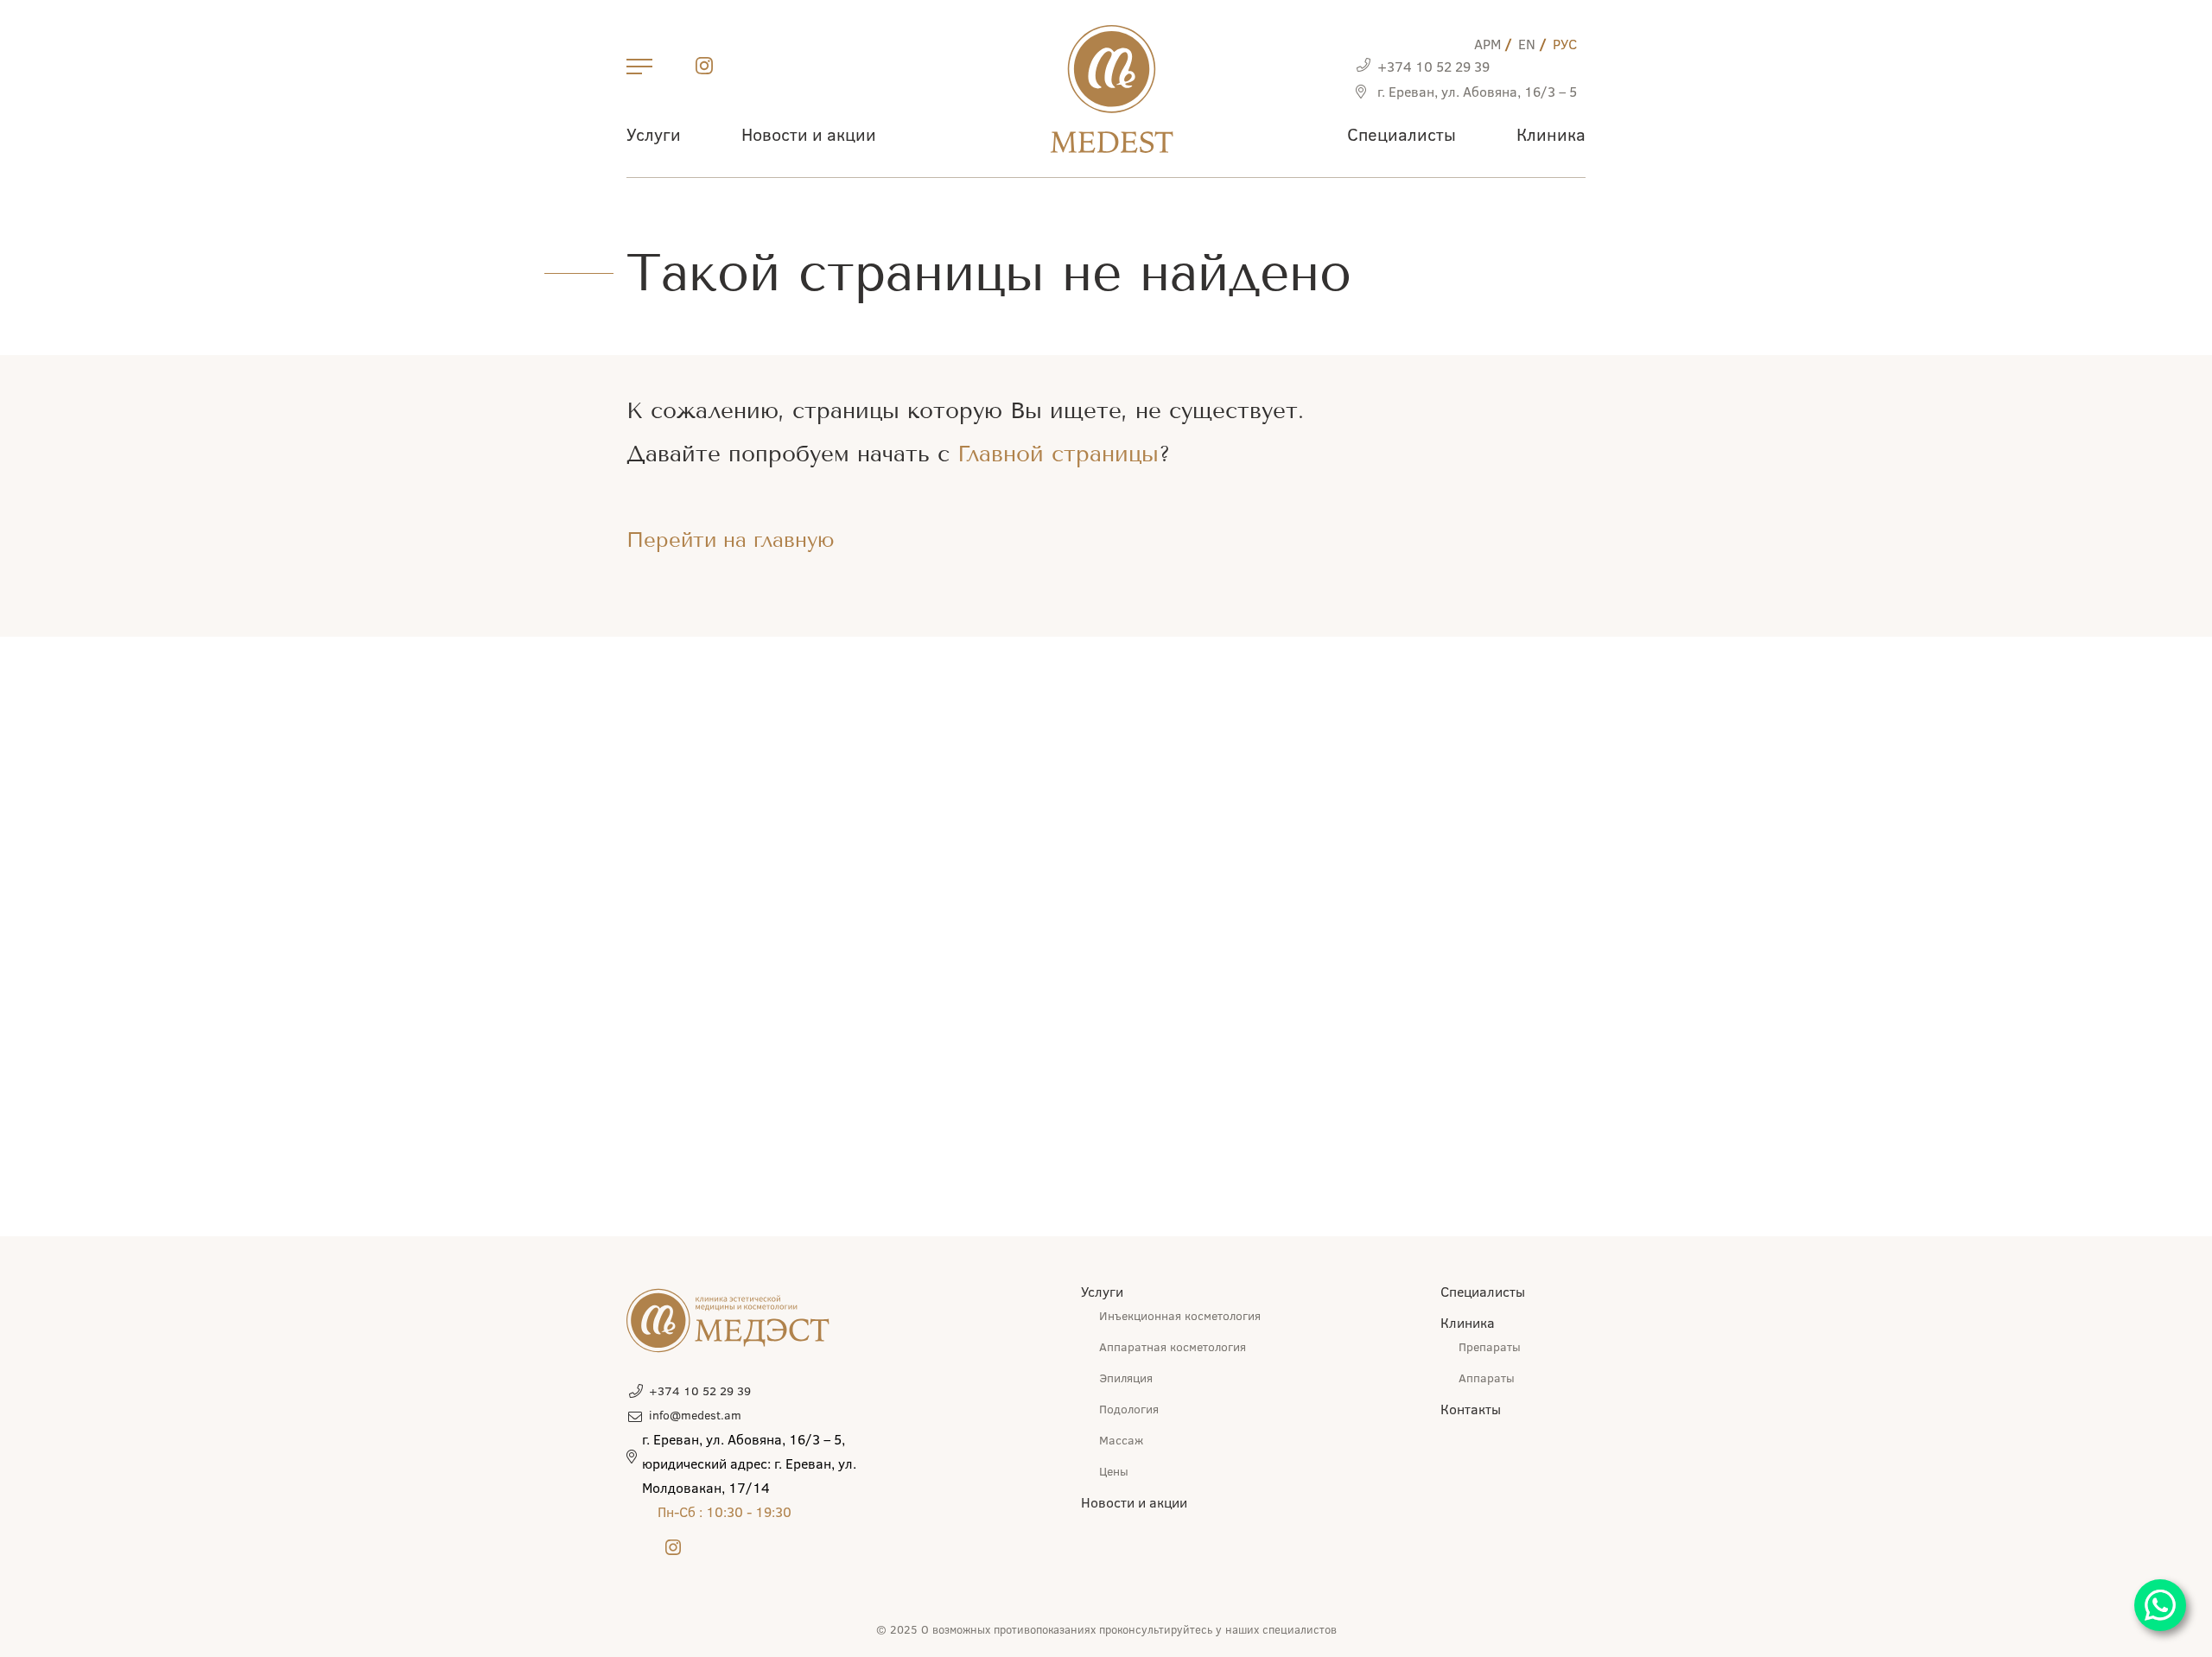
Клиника (1551, 133)
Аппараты (1487, 1378)
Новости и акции (809, 133)
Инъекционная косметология (1180, 1315)
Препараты (1490, 1346)
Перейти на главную (731, 540)
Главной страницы (1058, 454)
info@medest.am (695, 1415)
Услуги (654, 133)
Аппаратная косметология (1173, 1346)
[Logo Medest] (1112, 89)
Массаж (1121, 1440)
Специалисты (1402, 133)
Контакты (1471, 1409)
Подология (1129, 1409)
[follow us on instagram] (704, 69)
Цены (1114, 1471)
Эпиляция (1126, 1378)
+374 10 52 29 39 (1433, 66)
